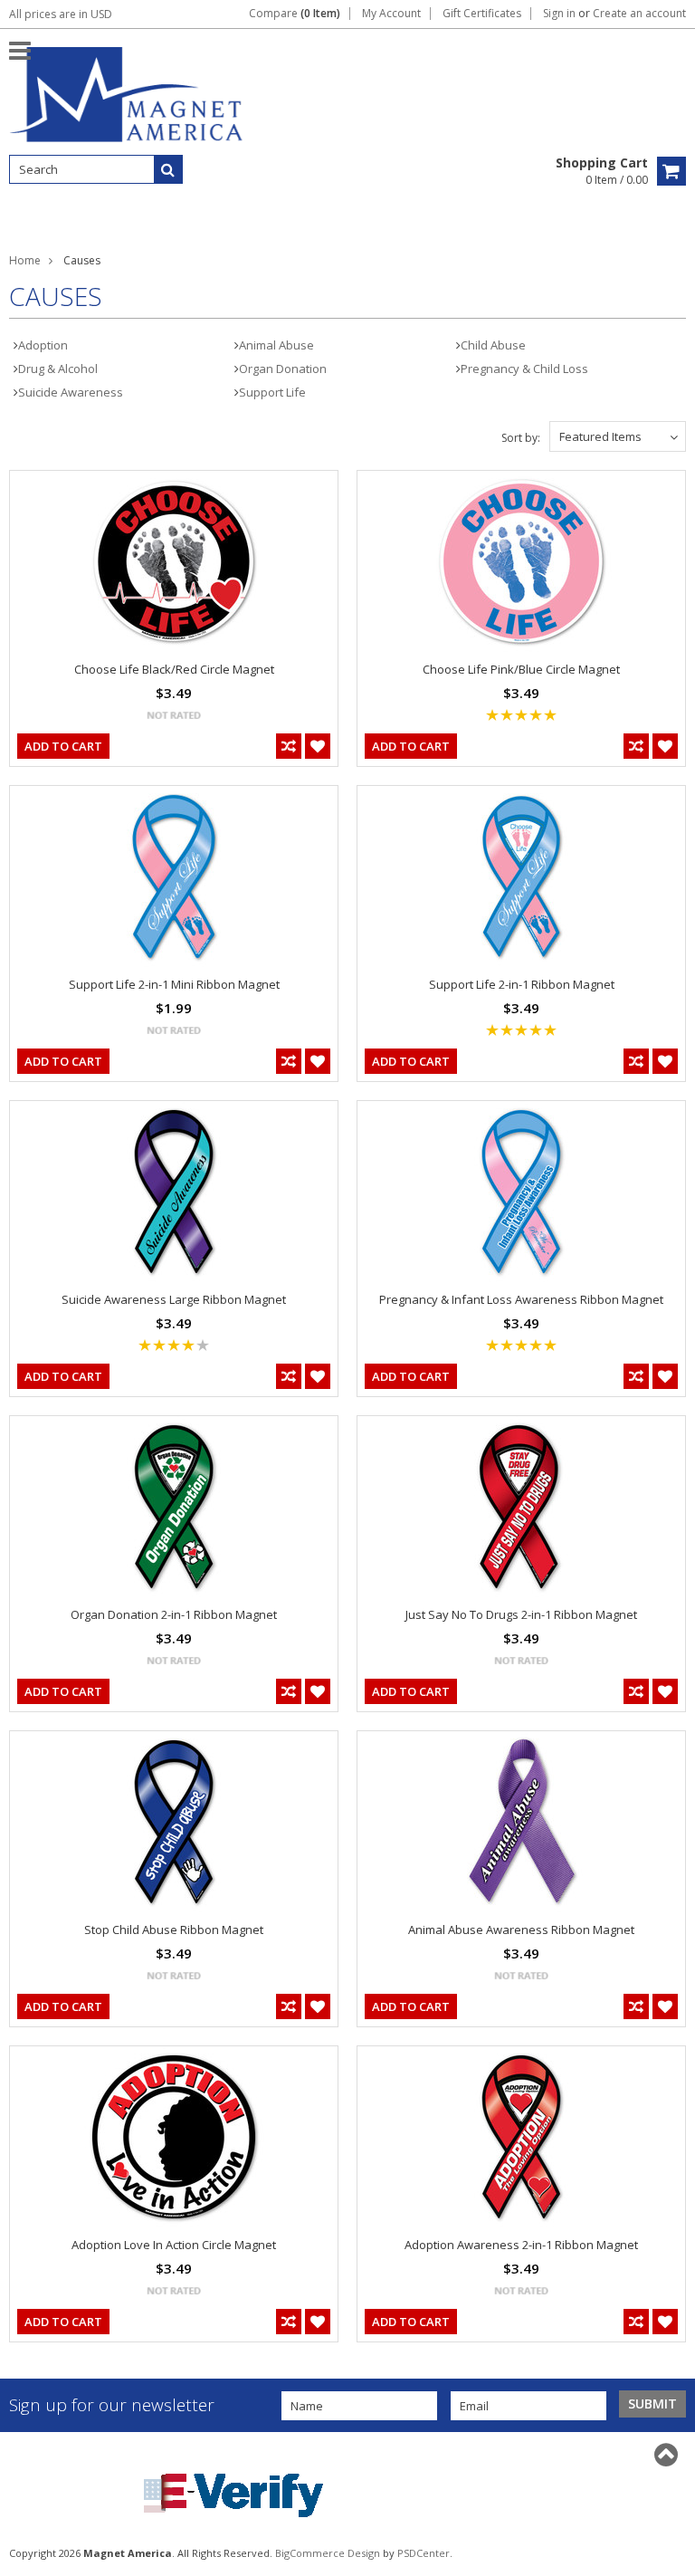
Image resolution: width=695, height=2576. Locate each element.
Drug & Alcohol (58, 369)
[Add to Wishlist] (318, 746)
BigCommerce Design (328, 2553)
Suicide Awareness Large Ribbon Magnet (174, 1299)
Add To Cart (63, 746)
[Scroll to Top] (668, 2455)
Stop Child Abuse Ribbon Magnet (174, 1930)
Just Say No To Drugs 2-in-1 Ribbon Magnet (521, 1614)
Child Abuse (493, 345)
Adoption (43, 345)
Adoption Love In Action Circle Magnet (174, 2245)
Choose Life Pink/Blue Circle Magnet (521, 669)
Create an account (639, 14)
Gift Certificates (482, 14)
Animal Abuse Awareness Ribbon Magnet (521, 1930)
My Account (391, 14)
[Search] (168, 169)
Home (25, 260)
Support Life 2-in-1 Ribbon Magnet (522, 984)
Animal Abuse (276, 345)
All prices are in (61, 14)
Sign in (559, 14)
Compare (295, 14)
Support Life (272, 392)
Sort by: (521, 438)
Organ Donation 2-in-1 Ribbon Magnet (174, 1614)
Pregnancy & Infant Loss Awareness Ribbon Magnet (521, 1299)
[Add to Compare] (289, 746)
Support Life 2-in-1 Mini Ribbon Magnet (174, 984)
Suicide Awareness (71, 392)
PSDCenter (424, 2553)
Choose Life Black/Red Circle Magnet (174, 669)
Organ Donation (283, 369)
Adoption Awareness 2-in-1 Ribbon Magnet (521, 2245)
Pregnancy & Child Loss (524, 369)
